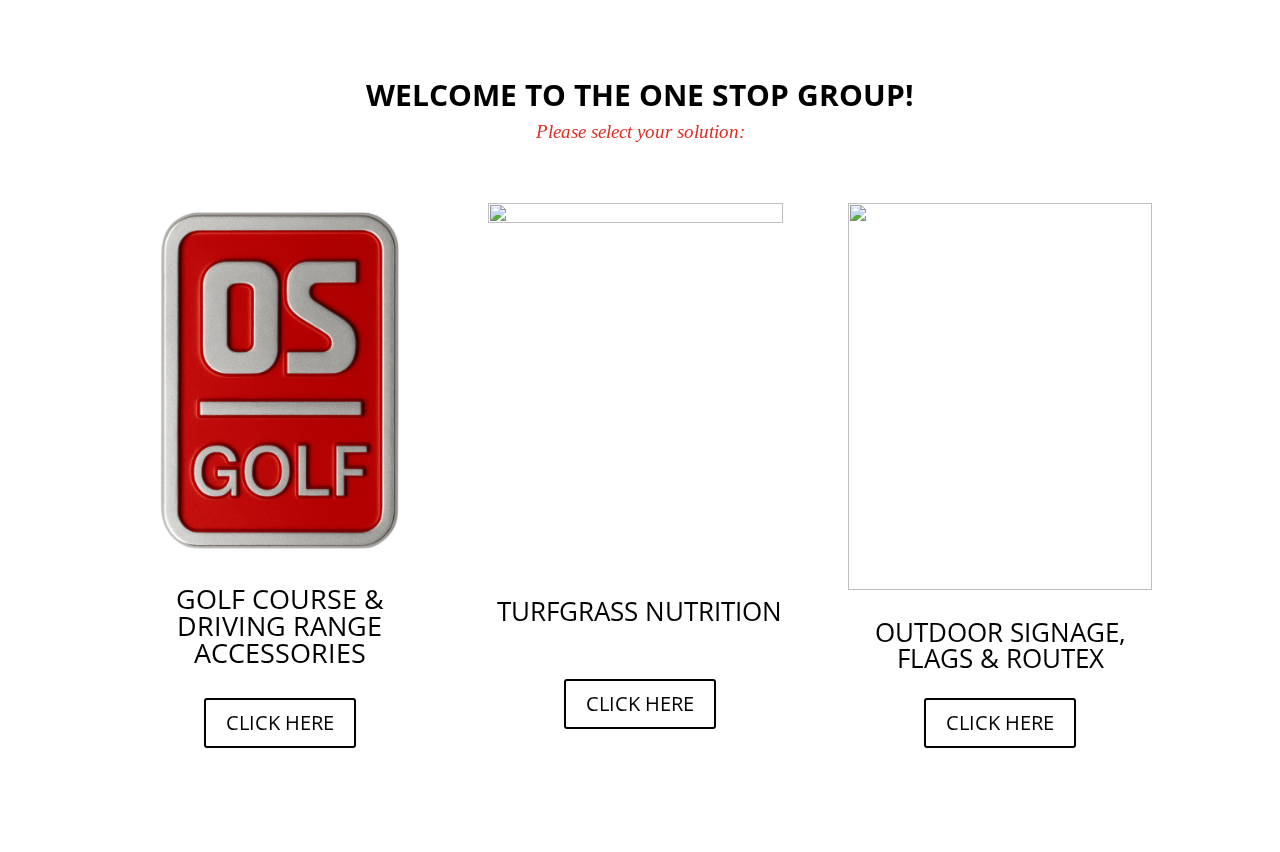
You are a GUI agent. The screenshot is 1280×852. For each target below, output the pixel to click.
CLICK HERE (280, 722)
